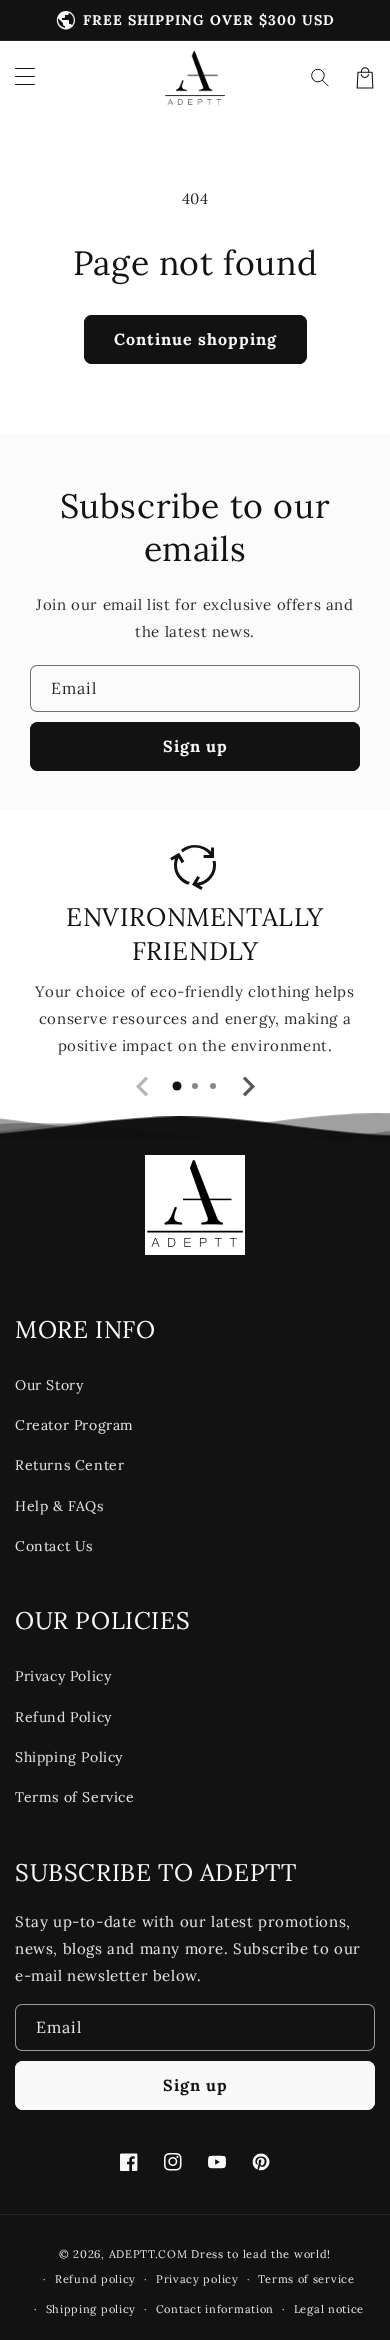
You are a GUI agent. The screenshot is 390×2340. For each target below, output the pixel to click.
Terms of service (306, 2279)
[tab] (177, 1086)
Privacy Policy (63, 1676)
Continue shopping (195, 339)
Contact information (215, 2309)
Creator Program (74, 1425)
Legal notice (329, 2309)
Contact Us (54, 1546)
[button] (321, 78)
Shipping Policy (69, 1757)
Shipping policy (91, 2309)
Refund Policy (63, 1717)
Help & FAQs (59, 1506)
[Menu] (25, 78)
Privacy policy (197, 2279)
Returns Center (69, 1465)
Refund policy (95, 2279)
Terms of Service (75, 1797)
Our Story (49, 1385)
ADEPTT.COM (148, 2254)
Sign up (195, 746)
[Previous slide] (143, 1087)
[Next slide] (247, 1087)
